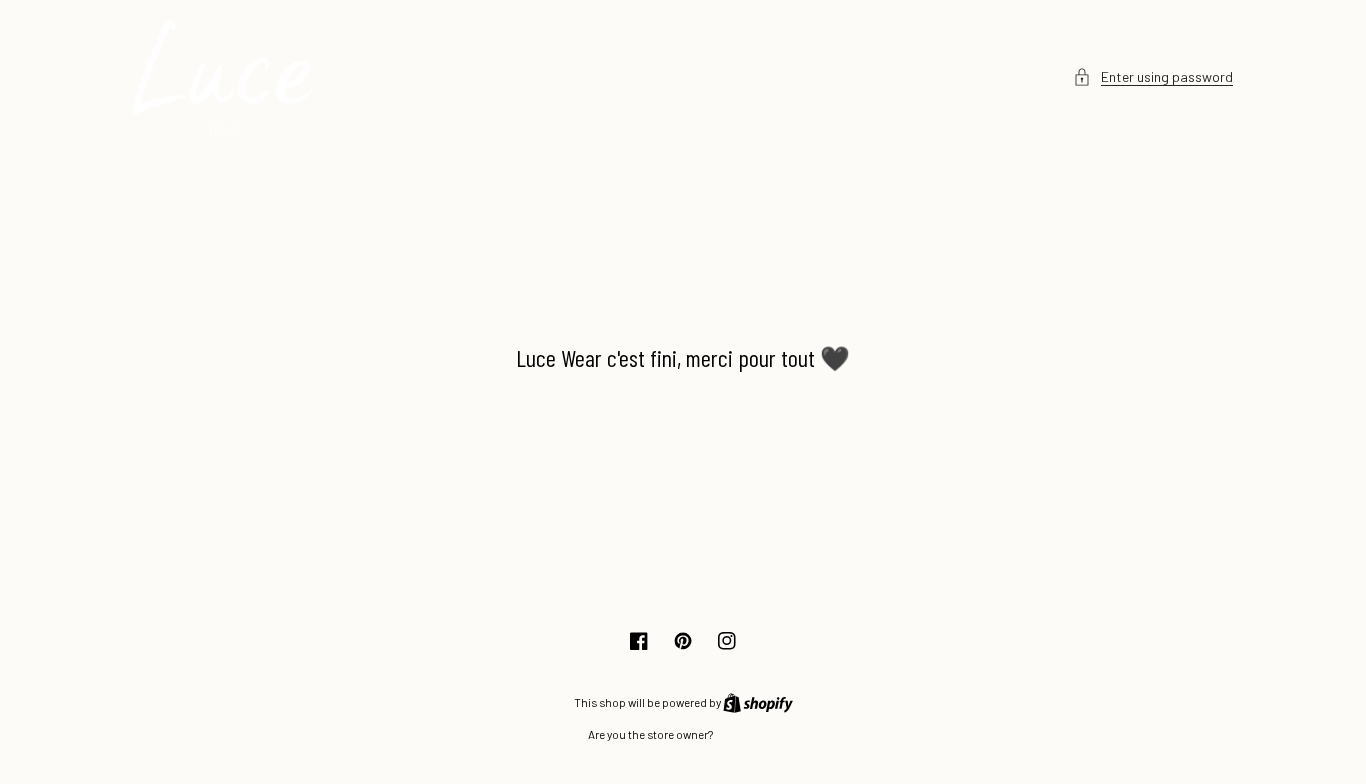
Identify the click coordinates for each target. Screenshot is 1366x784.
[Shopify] (758, 702)
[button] (1153, 77)
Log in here (747, 734)
